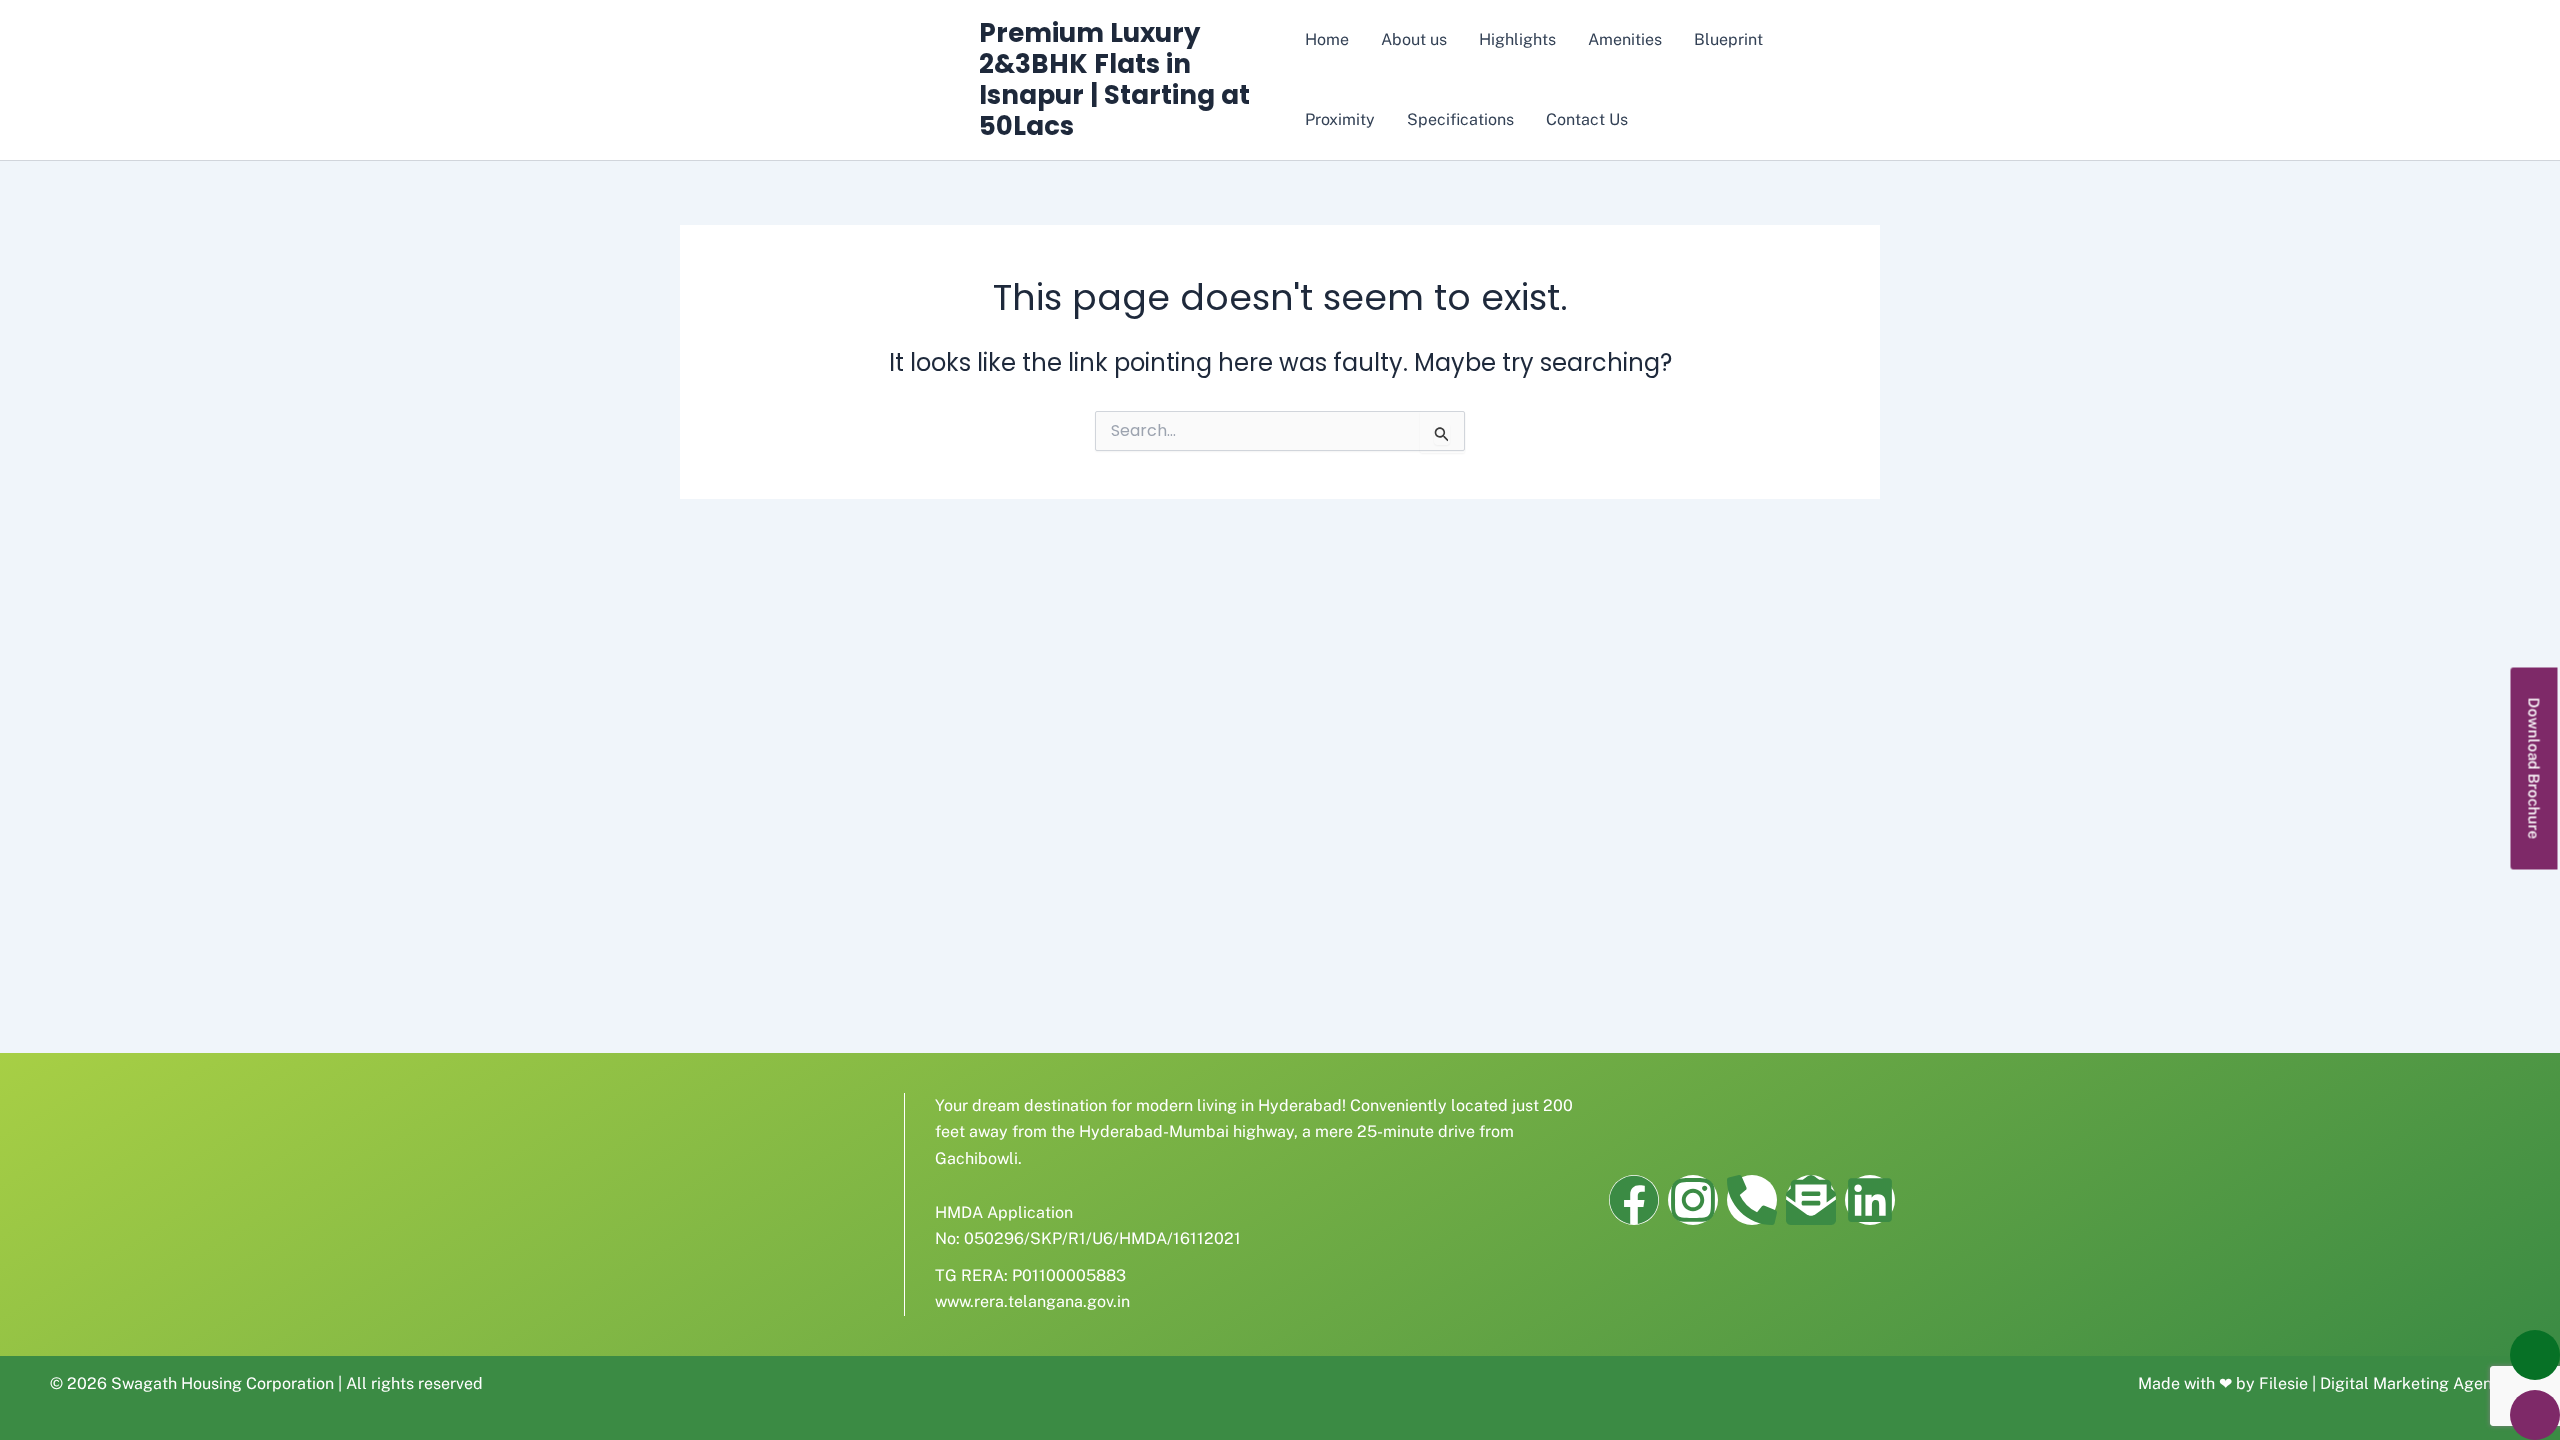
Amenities (1625, 39)
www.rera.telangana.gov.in (1032, 1301)
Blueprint (1728, 39)
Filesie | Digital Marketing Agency (2384, 1383)
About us (1414, 39)
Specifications (1460, 119)
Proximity (1340, 119)
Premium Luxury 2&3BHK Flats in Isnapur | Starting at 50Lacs (1114, 80)
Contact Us (1587, 119)
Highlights (1517, 39)
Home (1327, 39)
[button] (2534, 769)
